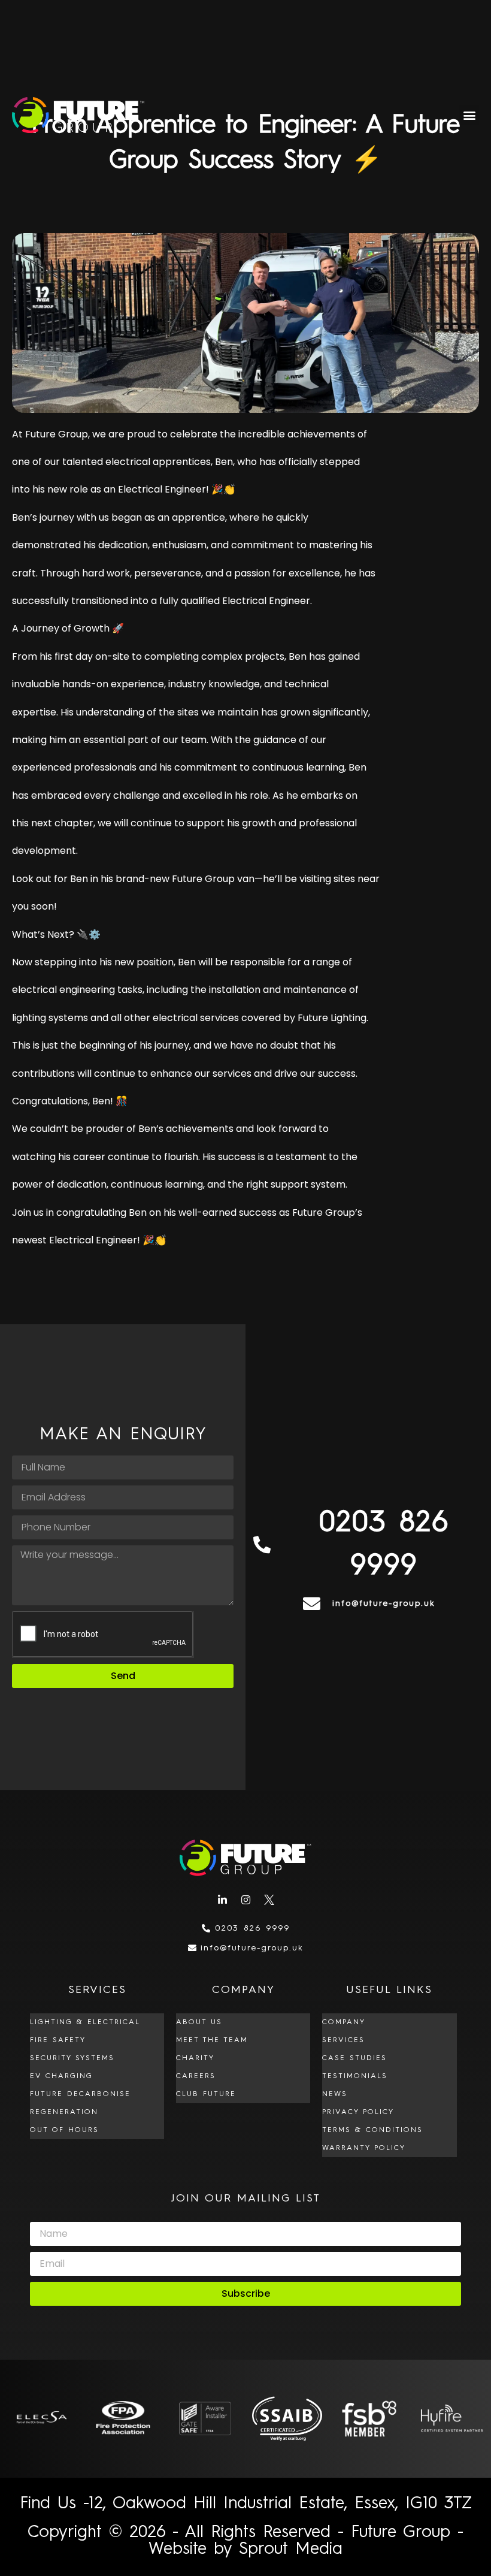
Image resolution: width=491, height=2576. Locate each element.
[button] (469, 115)
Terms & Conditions (372, 2130)
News (335, 2094)
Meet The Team (212, 2040)
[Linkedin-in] (222, 1900)
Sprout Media (291, 2550)
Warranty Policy (364, 2148)
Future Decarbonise (80, 2094)
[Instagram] (245, 1900)
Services (343, 2040)
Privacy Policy (358, 2112)
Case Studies (354, 2058)
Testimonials (355, 2076)
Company (344, 2022)
